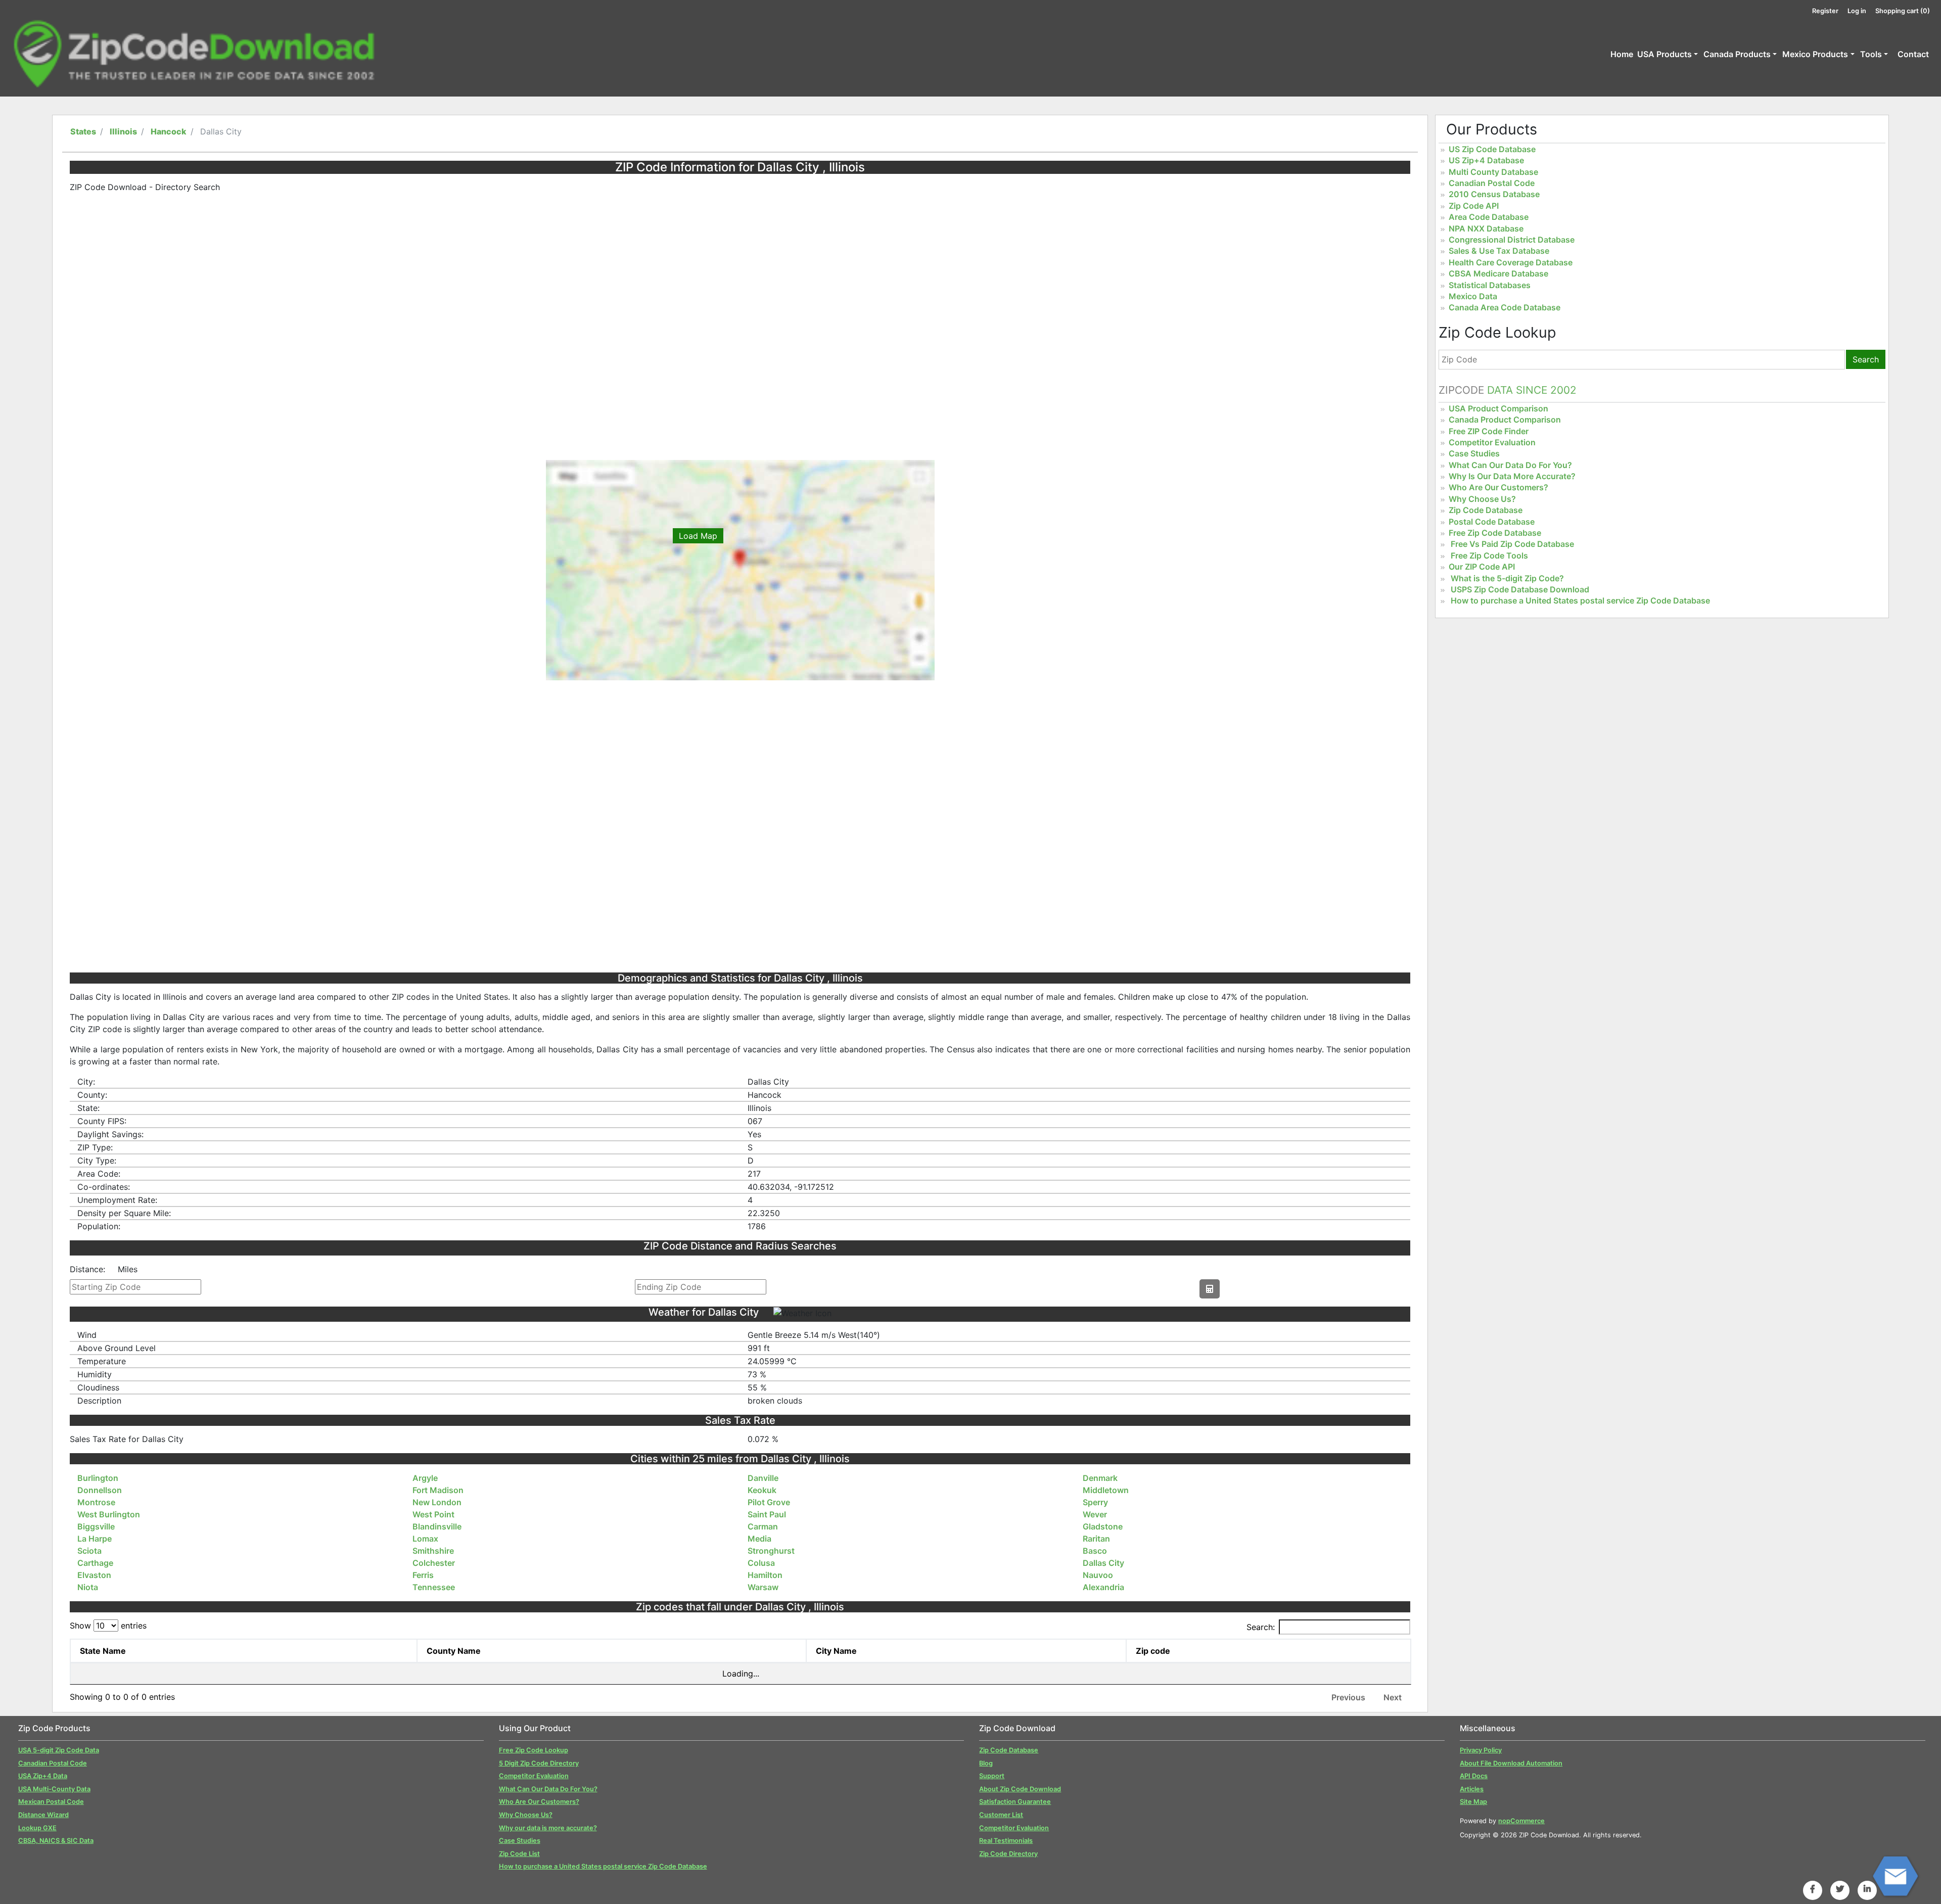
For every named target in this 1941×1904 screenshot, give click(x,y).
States (83, 131)
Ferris (423, 1575)
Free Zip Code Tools (1489, 555)
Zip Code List (519, 1854)
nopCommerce (1521, 1821)
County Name (454, 1651)
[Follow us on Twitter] (1840, 1889)
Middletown (1106, 1490)
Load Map (698, 536)
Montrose (96, 1502)
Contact (1913, 54)
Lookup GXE (37, 1828)
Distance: (87, 1269)
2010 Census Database (1494, 194)
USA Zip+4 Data (43, 1776)
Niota (88, 1587)
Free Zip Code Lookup (534, 1750)
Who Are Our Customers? (1498, 487)
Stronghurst (771, 1551)
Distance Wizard (43, 1815)
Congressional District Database (1512, 240)
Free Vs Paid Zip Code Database (1512, 544)
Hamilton (765, 1575)
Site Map (1473, 1802)
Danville (763, 1478)
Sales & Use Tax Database (1499, 251)
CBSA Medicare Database (1498, 273)
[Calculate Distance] (1210, 1289)
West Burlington (109, 1514)
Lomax (425, 1539)
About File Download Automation (1511, 1763)
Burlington (98, 1478)
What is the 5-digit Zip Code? (1507, 578)
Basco (1095, 1551)
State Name (103, 1651)
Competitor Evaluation (1492, 442)
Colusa (761, 1563)
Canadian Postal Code (1492, 183)
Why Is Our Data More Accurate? (1512, 476)
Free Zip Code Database (1495, 533)
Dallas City (1103, 1563)
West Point (433, 1514)
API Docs (1474, 1776)
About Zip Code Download (1020, 1789)
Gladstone (1103, 1526)
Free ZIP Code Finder (1489, 431)
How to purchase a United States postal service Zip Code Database (1580, 600)
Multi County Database (1493, 172)
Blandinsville (437, 1526)
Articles (1472, 1789)
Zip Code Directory (1008, 1854)
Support (992, 1776)
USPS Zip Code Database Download (1520, 589)
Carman (763, 1526)
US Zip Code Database (1492, 149)
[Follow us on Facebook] (1813, 1889)
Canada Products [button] (1737, 54)
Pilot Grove (769, 1502)
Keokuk (762, 1490)
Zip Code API (1474, 206)
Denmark (1100, 1478)
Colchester (434, 1563)
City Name (836, 1651)
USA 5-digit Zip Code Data (59, 1750)
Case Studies (1474, 453)
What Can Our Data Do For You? (1510, 465)
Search (1866, 359)
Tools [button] (1871, 54)
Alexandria (1103, 1587)
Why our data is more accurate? (548, 1828)
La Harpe (95, 1539)
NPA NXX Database (1486, 228)
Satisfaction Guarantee (1015, 1802)
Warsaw (763, 1587)
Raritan (1096, 1539)
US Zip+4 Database (1486, 160)
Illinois (123, 131)
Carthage (95, 1563)
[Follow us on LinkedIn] (1867, 1889)
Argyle (425, 1478)
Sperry (1095, 1502)
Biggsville (96, 1526)
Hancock (169, 131)
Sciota (89, 1551)
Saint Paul (767, 1514)
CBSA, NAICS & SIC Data (56, 1841)
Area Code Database (1489, 217)
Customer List (1001, 1815)
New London (437, 1502)
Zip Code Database (1486, 510)
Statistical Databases (1490, 285)
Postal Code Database (1492, 522)
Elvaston (94, 1575)
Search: (1261, 1627)
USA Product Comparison (1498, 408)
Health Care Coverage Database (1511, 262)
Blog (986, 1763)
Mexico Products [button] (1815, 54)
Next (1393, 1697)
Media (759, 1539)
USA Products (1665, 54)
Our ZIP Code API (1482, 567)
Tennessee (434, 1587)
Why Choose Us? (1482, 499)
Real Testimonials (1006, 1841)
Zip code (1153, 1651)
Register (1825, 11)
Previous (1348, 1697)
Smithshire (433, 1551)
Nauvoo (1098, 1575)
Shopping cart (1903, 11)
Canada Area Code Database (1505, 307)
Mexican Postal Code (51, 1802)
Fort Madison (438, 1490)
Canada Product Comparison (1505, 420)
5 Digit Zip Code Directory (539, 1763)
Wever (1095, 1514)
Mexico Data (1473, 296)
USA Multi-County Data (54, 1789)
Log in (1857, 11)
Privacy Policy (1481, 1750)
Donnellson (100, 1490)
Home (1622, 54)
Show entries (108, 1626)
